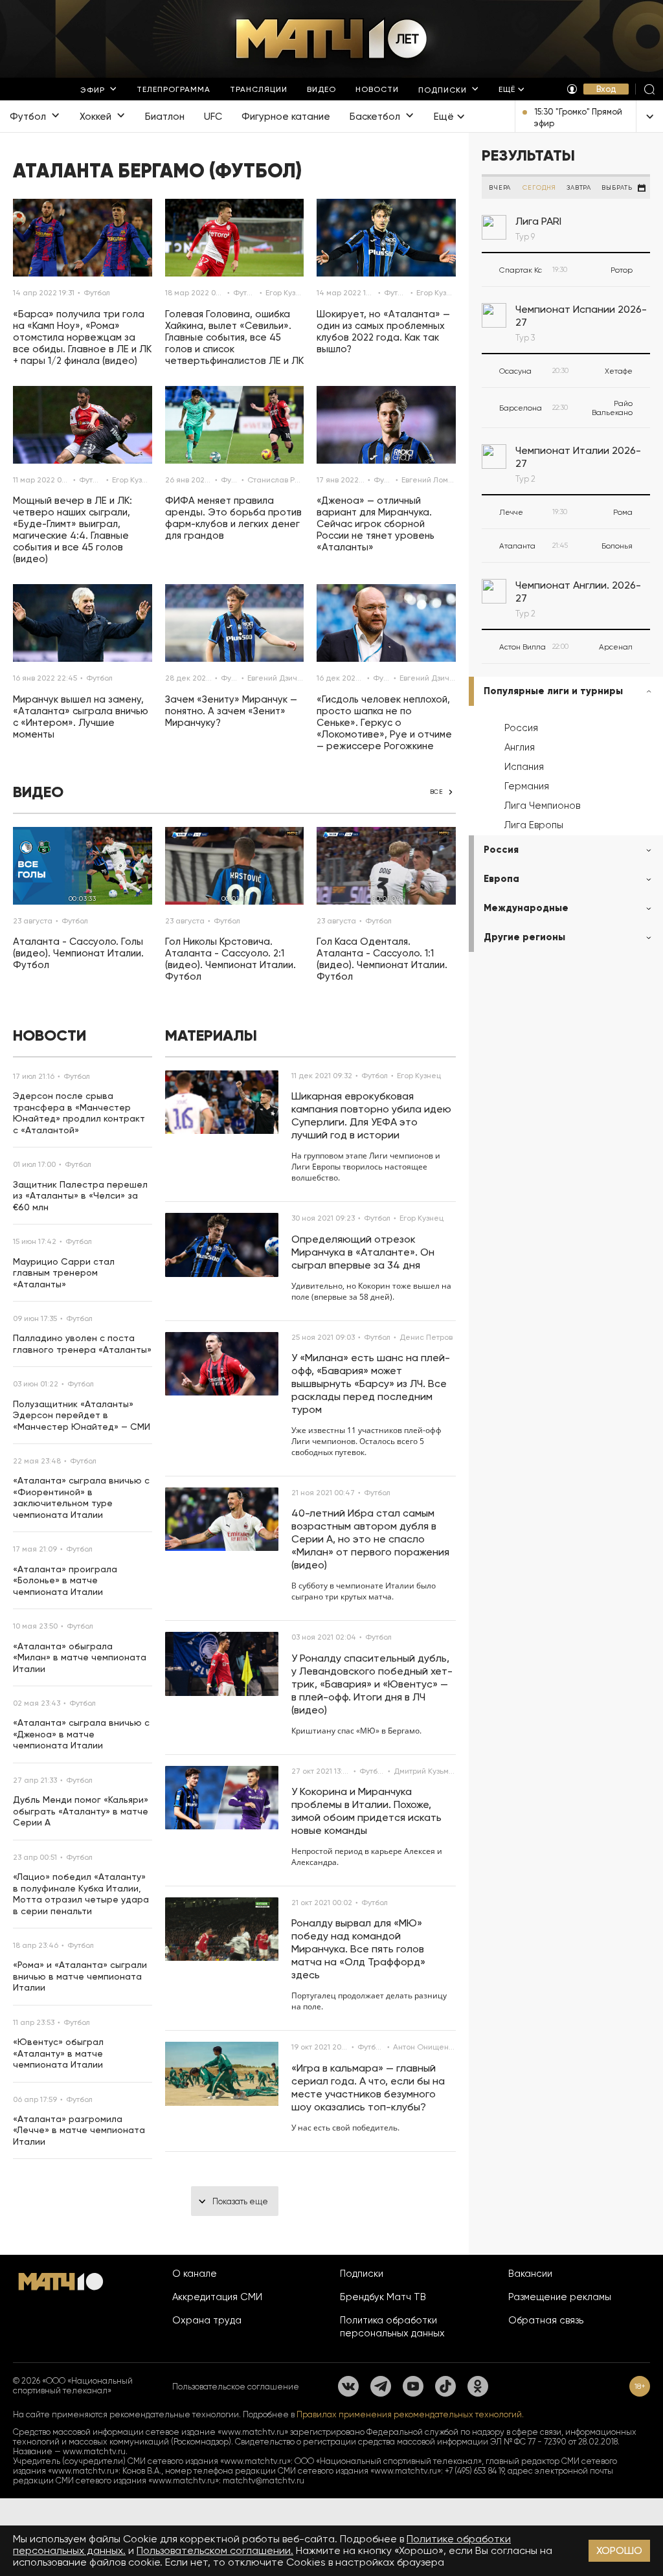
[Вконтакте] (348, 2386)
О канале (195, 2274)
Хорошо (619, 2550)
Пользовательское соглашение (236, 2387)
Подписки (362, 2274)
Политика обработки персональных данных (392, 2327)
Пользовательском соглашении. (215, 2550)
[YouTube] (413, 2386)
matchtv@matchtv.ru (264, 2480)
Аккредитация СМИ (217, 2297)
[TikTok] (445, 2386)
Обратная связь (546, 2320)
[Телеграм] (381, 2386)
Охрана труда (207, 2320)
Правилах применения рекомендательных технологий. (410, 2414)
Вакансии (530, 2274)
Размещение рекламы (560, 2297)
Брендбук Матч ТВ (383, 2297)
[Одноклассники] (478, 2386)
